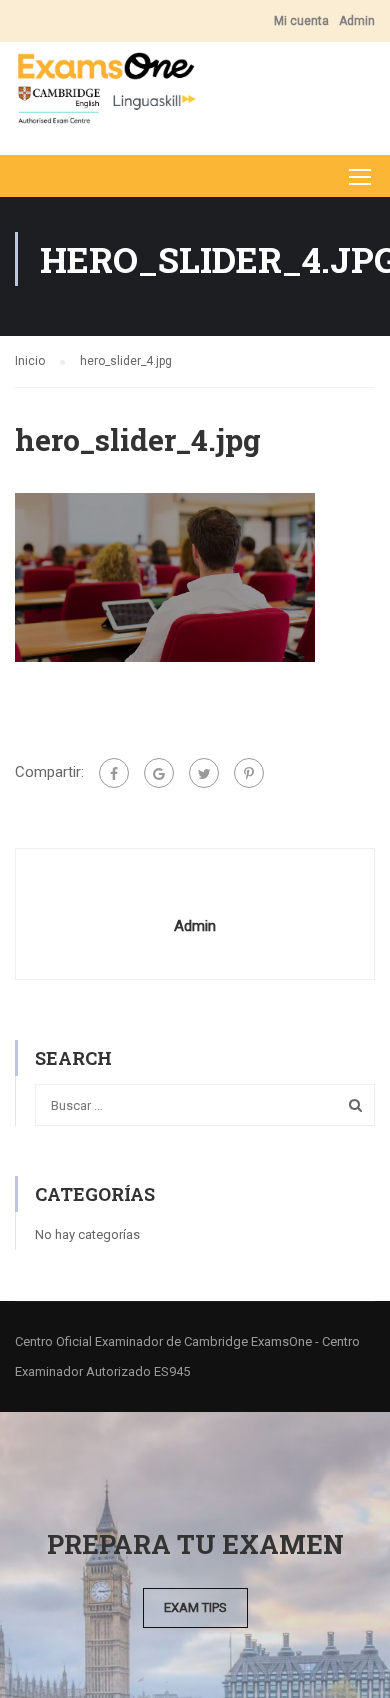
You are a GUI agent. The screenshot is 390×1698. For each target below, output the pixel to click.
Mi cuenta (301, 21)
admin (195, 926)
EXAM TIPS (195, 1607)
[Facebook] (114, 773)
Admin (357, 21)
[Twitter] (204, 773)
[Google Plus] (159, 773)
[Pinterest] (249, 773)
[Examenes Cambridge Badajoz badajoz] (106, 93)
